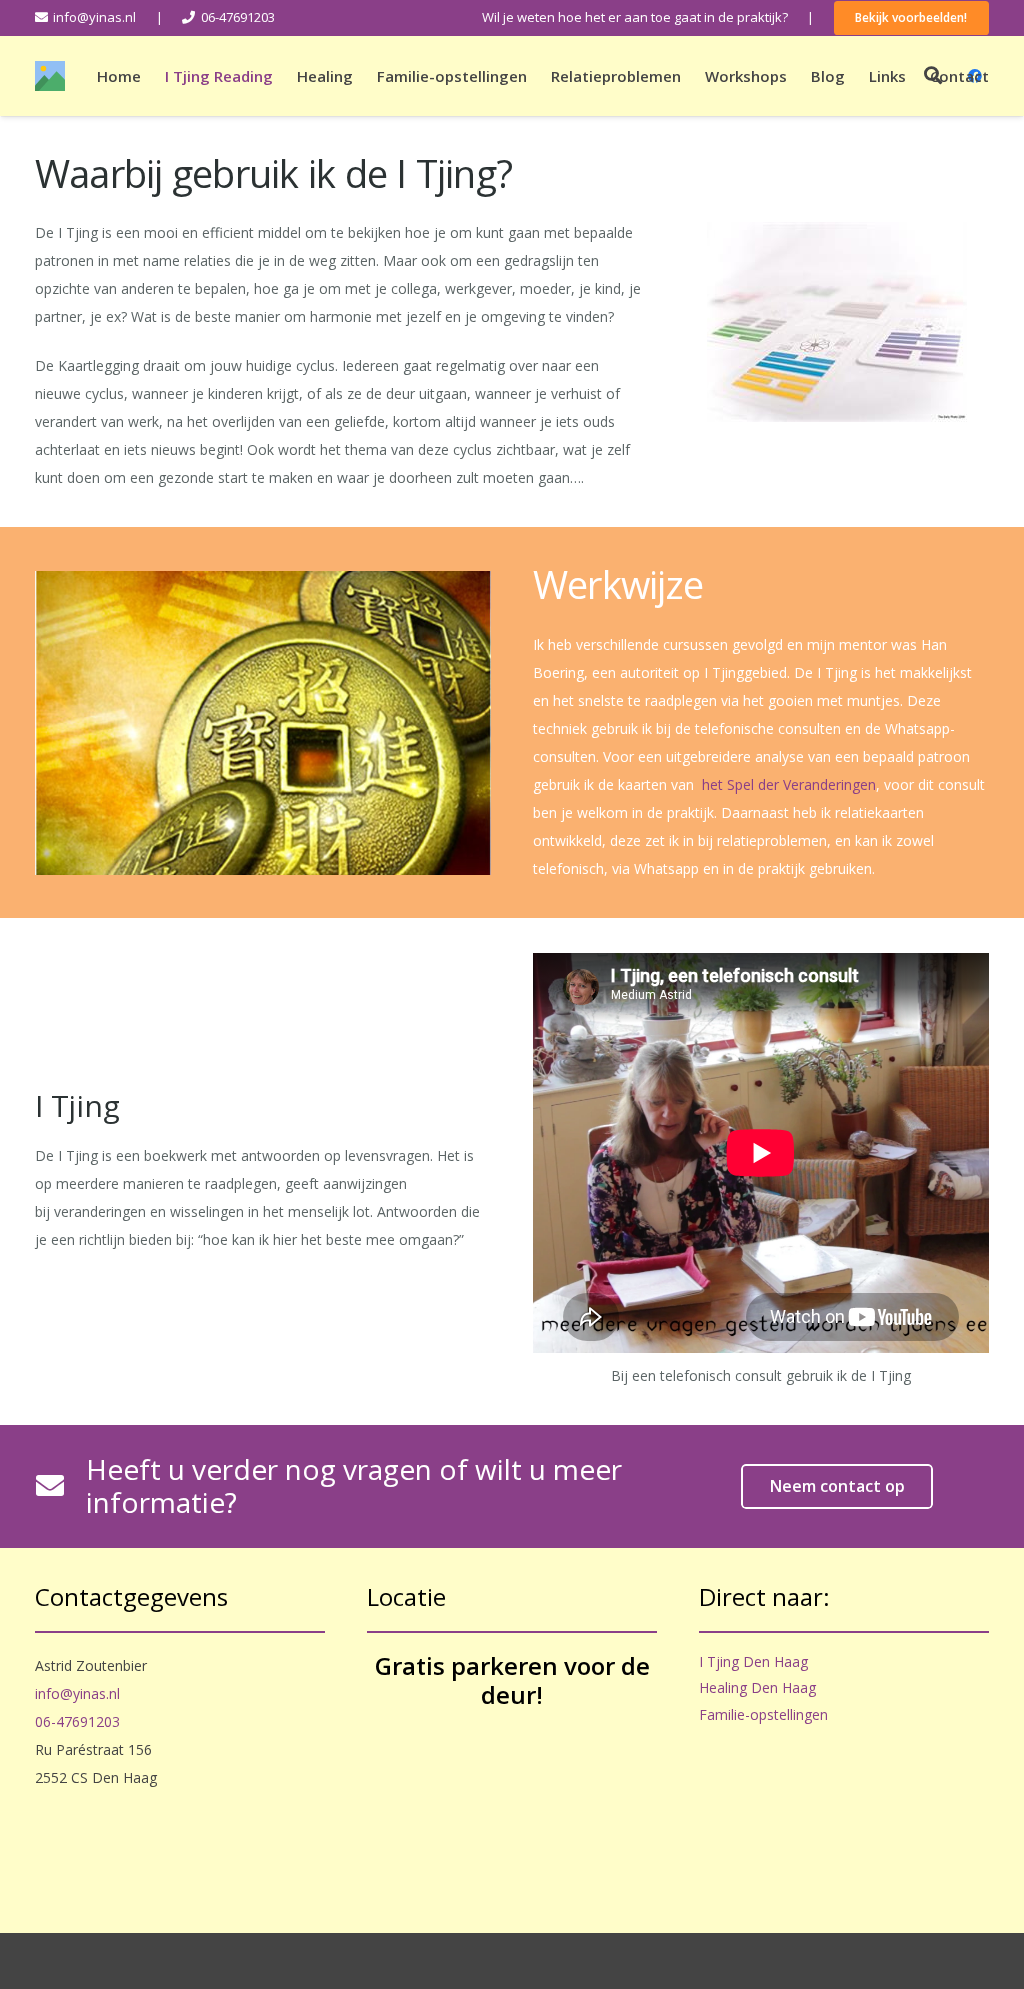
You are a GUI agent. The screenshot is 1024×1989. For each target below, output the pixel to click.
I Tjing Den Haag (753, 1661)
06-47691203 (77, 1721)
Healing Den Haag (757, 1687)
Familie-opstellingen (763, 1714)
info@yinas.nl (77, 1693)
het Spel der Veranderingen (789, 784)
